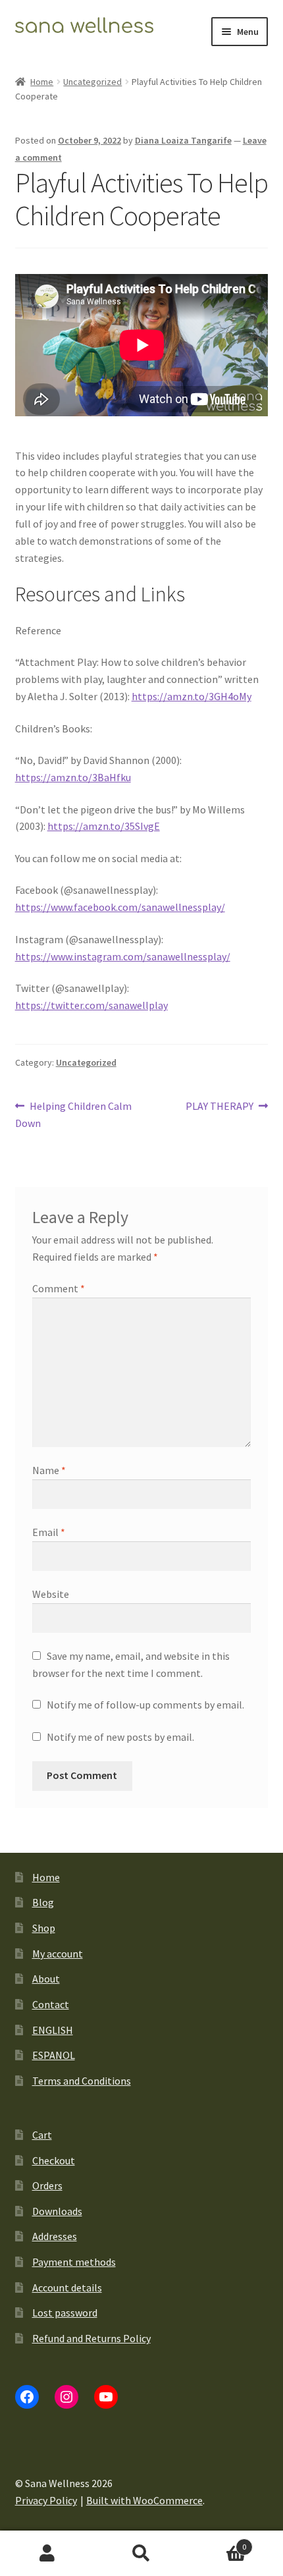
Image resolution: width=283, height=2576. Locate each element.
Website (51, 1594)
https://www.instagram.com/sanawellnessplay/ (123, 956)
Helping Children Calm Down (74, 1114)
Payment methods (74, 2262)
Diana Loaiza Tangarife (183, 140)
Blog (43, 1902)
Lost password (65, 2313)
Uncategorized (92, 82)
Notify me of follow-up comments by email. (145, 1705)
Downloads (57, 2211)
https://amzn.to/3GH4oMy (192, 696)
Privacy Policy (46, 2500)
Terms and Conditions (82, 2081)
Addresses (55, 2236)
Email (49, 1532)
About (46, 1979)
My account (58, 1954)
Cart (42, 2135)
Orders (47, 2185)
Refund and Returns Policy (91, 2338)
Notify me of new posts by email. (120, 1737)
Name (49, 1470)
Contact (51, 2004)
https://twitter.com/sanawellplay (91, 1005)
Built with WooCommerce (144, 2500)
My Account (47, 2554)
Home (42, 82)
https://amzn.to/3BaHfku (73, 777)
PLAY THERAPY (219, 1107)
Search (141, 2554)
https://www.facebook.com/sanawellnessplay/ (120, 907)
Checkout (54, 2160)
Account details (67, 2288)
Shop (44, 1928)
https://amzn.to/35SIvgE (104, 826)
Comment (59, 1288)
